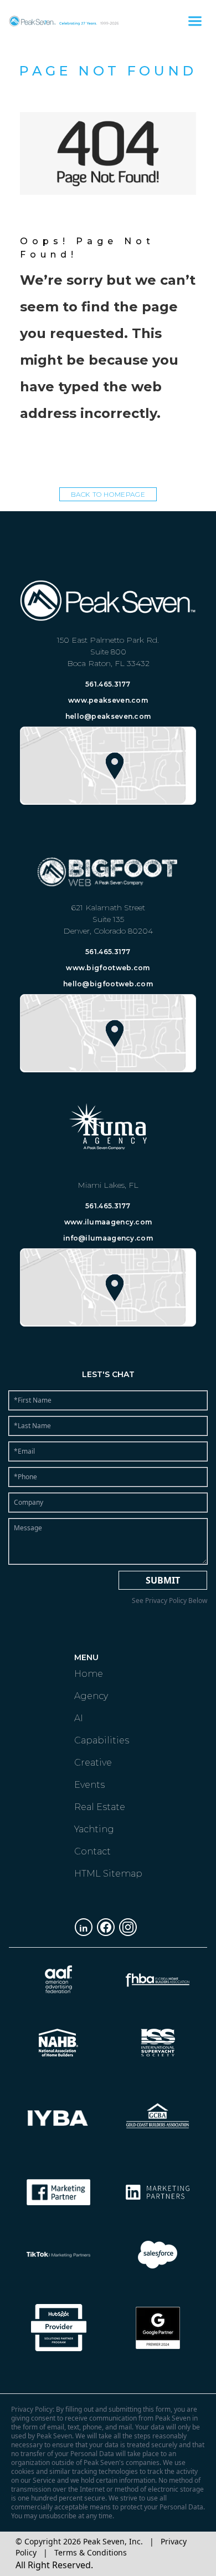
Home (89, 1674)
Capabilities (102, 1740)
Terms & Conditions (91, 2552)
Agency (91, 1696)
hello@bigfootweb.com (108, 984)
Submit (163, 1580)
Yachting (94, 1829)
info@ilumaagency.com (108, 1238)
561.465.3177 (108, 684)
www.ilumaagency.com (108, 1222)
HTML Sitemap (108, 1874)
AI (79, 1718)
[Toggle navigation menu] (195, 21)
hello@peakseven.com (108, 716)
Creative (93, 1763)
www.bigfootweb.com (108, 968)
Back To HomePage (108, 494)
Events (89, 1785)
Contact (92, 1851)
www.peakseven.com (108, 700)
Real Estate (100, 1807)
